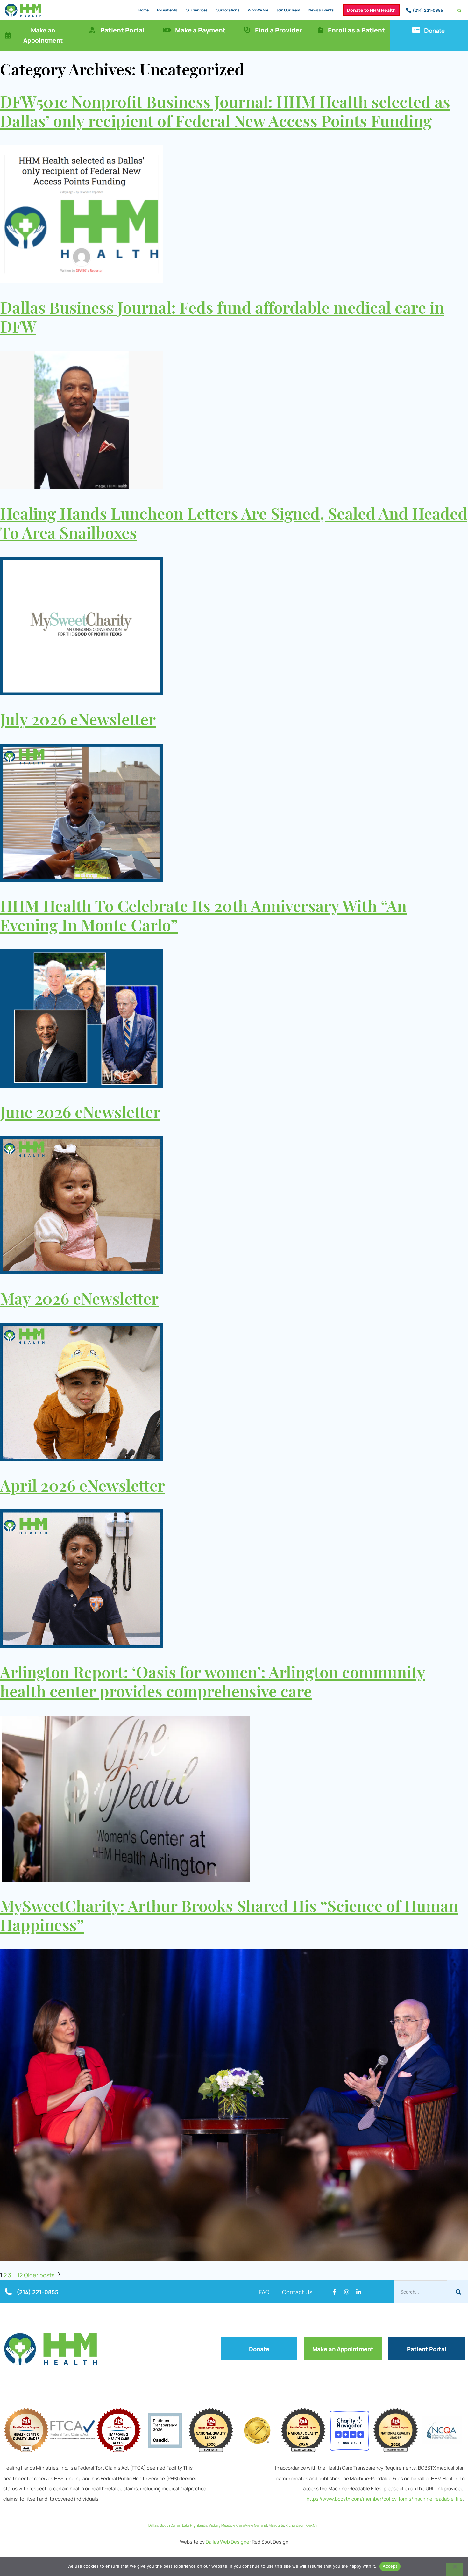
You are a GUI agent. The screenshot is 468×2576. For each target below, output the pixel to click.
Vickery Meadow (222, 2525)
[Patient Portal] (92, 30)
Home (144, 10)
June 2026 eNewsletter (80, 1113)
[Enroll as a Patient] (320, 30)
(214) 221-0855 (428, 10)
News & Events (321, 10)
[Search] (457, 2292)
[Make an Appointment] (8, 35)
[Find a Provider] (247, 30)
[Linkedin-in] (359, 2292)
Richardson (295, 2525)
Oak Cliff (313, 2525)
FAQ (264, 2292)
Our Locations (228, 10)
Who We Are (258, 10)
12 (20, 2275)
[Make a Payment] (167, 30)
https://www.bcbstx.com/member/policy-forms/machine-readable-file (385, 2499)
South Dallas (170, 2525)
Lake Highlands (195, 2525)
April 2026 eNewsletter (82, 1487)
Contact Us (297, 2292)
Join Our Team (288, 10)
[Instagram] (347, 2292)
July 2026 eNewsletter (78, 721)
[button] (460, 11)
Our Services (197, 10)
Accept (390, 2566)
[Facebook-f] (335, 2292)
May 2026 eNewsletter (79, 1300)
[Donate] (416, 30)
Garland (261, 2525)
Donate (434, 30)
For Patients (167, 10)
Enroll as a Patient (356, 30)
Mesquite (276, 2525)
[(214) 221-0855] (408, 10)
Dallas (153, 2525)
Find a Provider (278, 30)
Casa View (244, 2525)
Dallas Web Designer (228, 2542)
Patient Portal (122, 30)
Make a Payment (200, 30)
